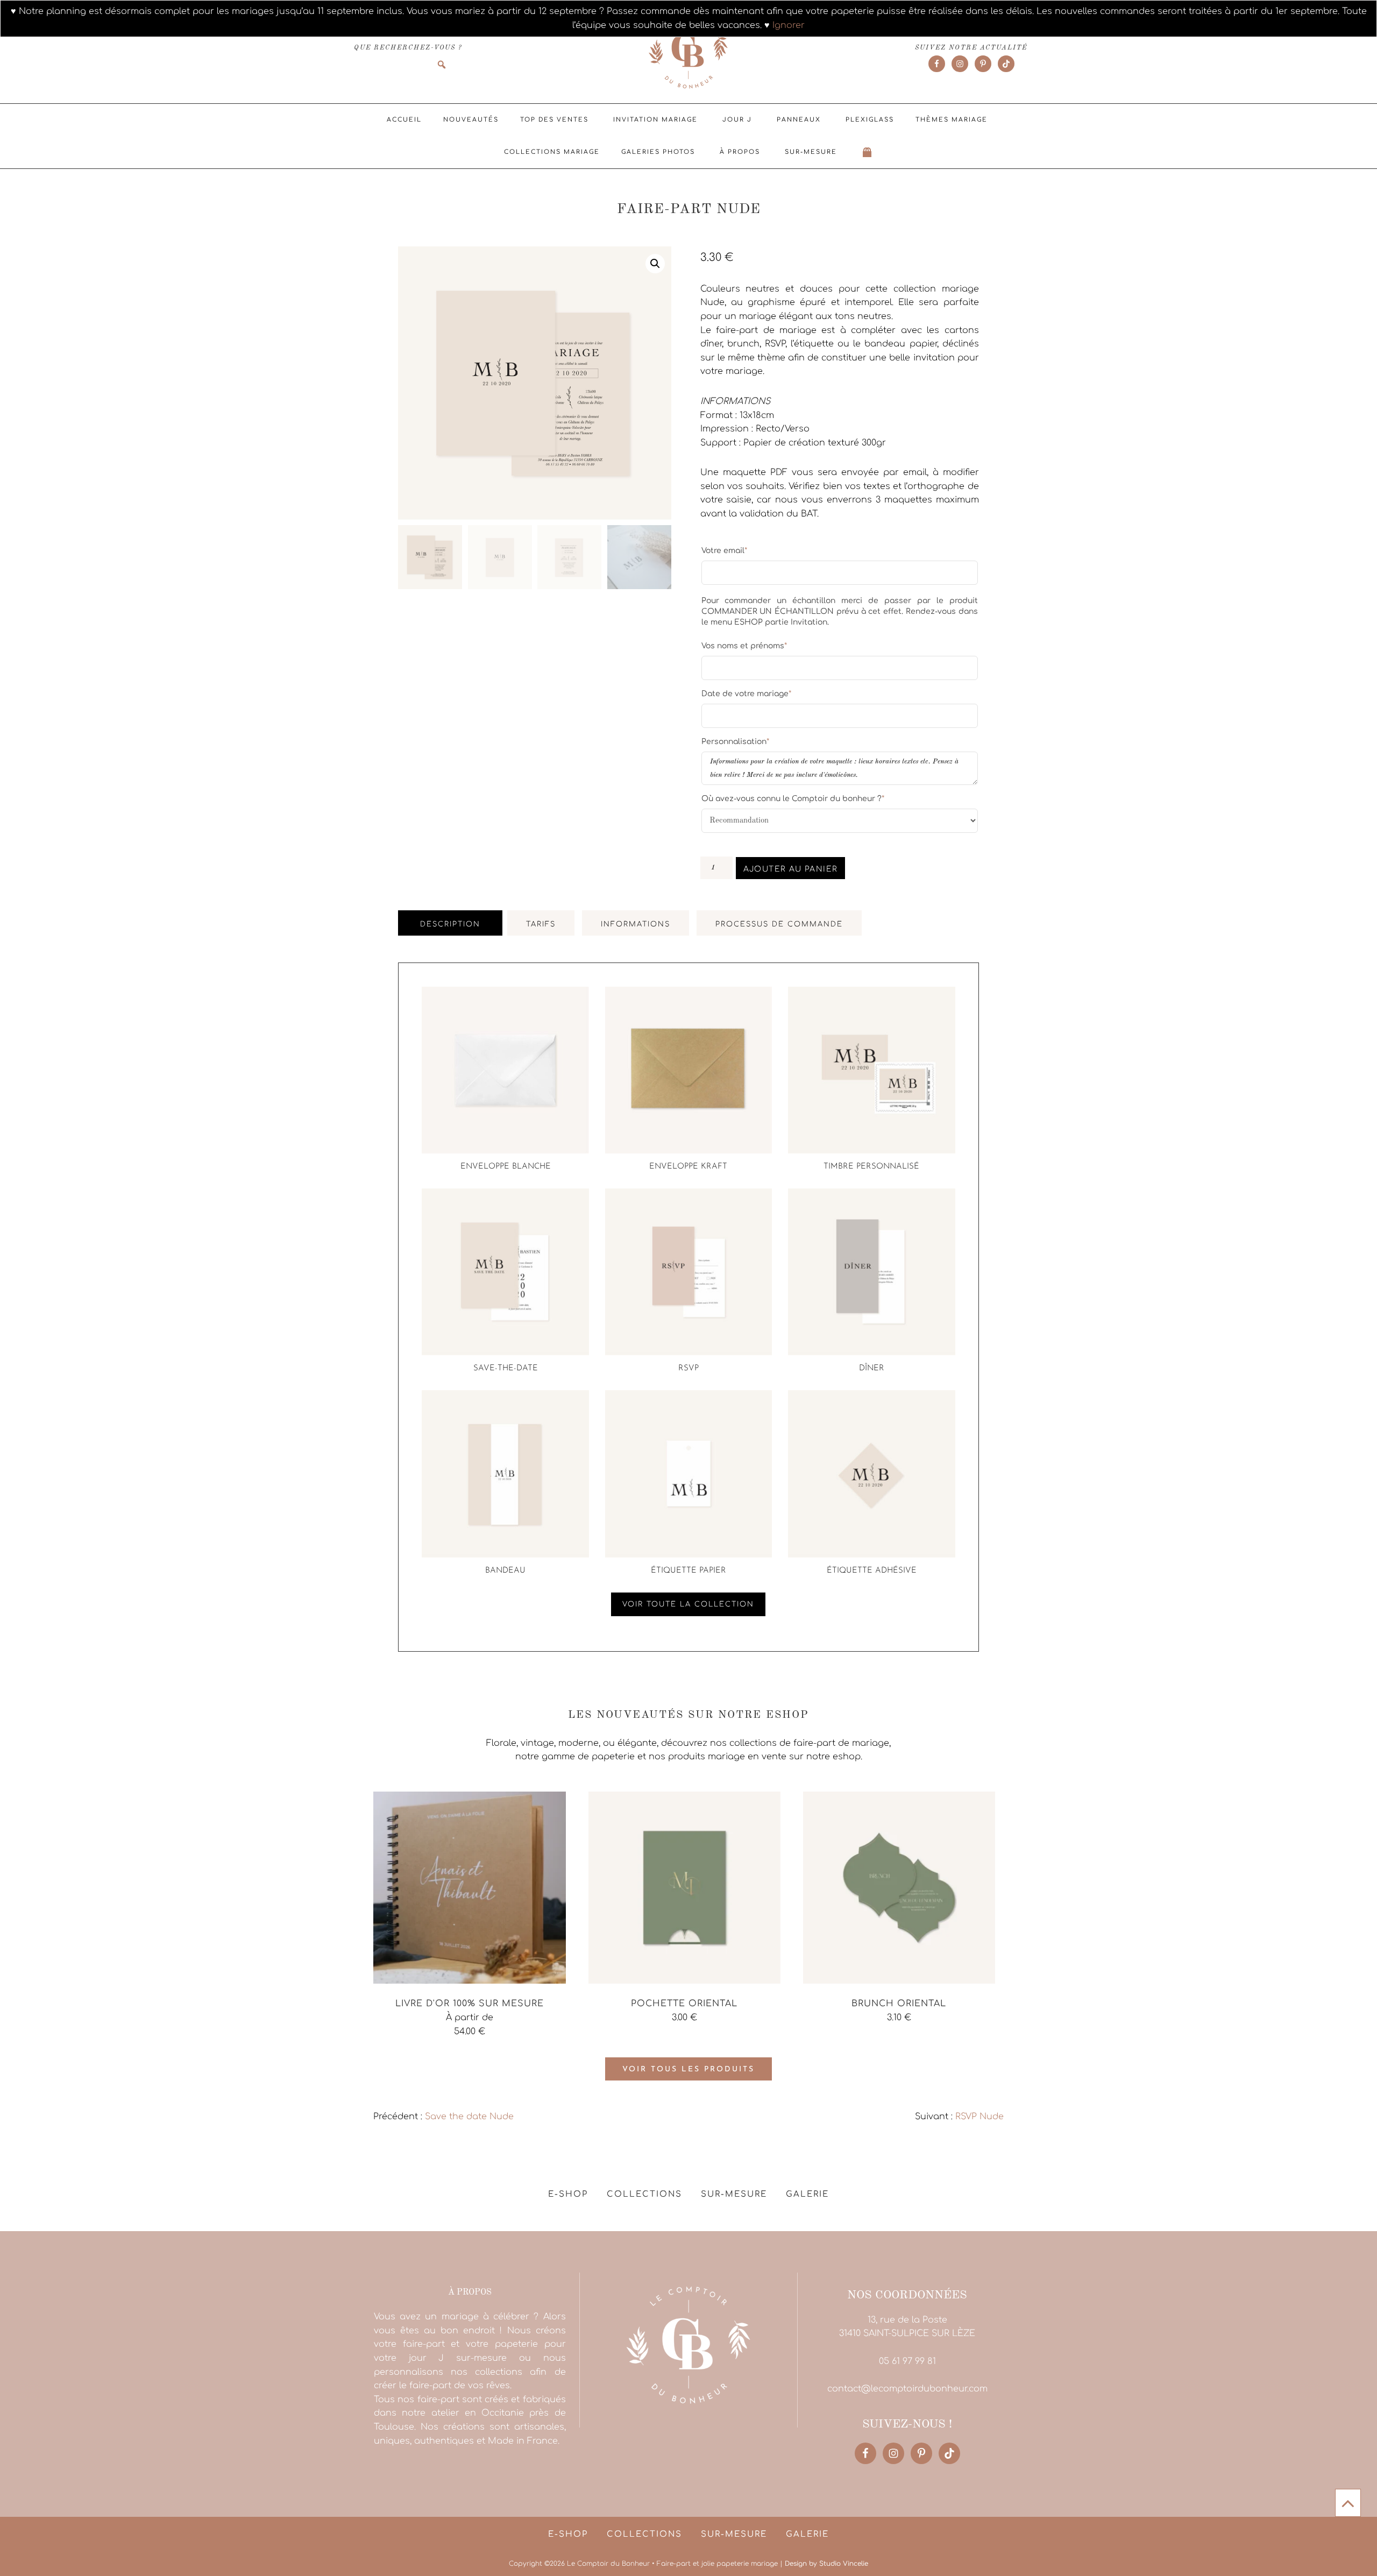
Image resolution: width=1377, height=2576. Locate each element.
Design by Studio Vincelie (826, 2564)
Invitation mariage (655, 120)
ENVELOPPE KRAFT (688, 1167)
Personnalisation (735, 741)
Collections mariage (552, 152)
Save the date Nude (469, 2117)
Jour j (737, 120)
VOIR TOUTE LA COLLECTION (688, 1604)
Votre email (724, 550)
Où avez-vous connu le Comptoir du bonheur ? (793, 798)
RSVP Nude (979, 2117)
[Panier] (868, 152)
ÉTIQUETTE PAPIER (688, 1571)
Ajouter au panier (791, 869)
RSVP (688, 1368)
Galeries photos (658, 152)
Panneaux (799, 120)
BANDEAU (505, 1571)
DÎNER (872, 1368)
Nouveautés (471, 120)
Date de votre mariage (746, 693)
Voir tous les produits (688, 2069)
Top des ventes (554, 120)
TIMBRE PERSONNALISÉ (871, 1167)
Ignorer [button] (789, 25)
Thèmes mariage (952, 120)
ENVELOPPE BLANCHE (506, 1167)
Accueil (404, 120)
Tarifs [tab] (541, 924)
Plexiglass (870, 120)
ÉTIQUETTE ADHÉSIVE (872, 1571)
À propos (740, 152)
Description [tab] (450, 924)
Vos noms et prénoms (744, 646)
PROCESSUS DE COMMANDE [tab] (779, 924)
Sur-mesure (811, 152)
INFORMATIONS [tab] (636, 924)
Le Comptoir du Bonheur (688, 52)
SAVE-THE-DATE (506, 1368)
